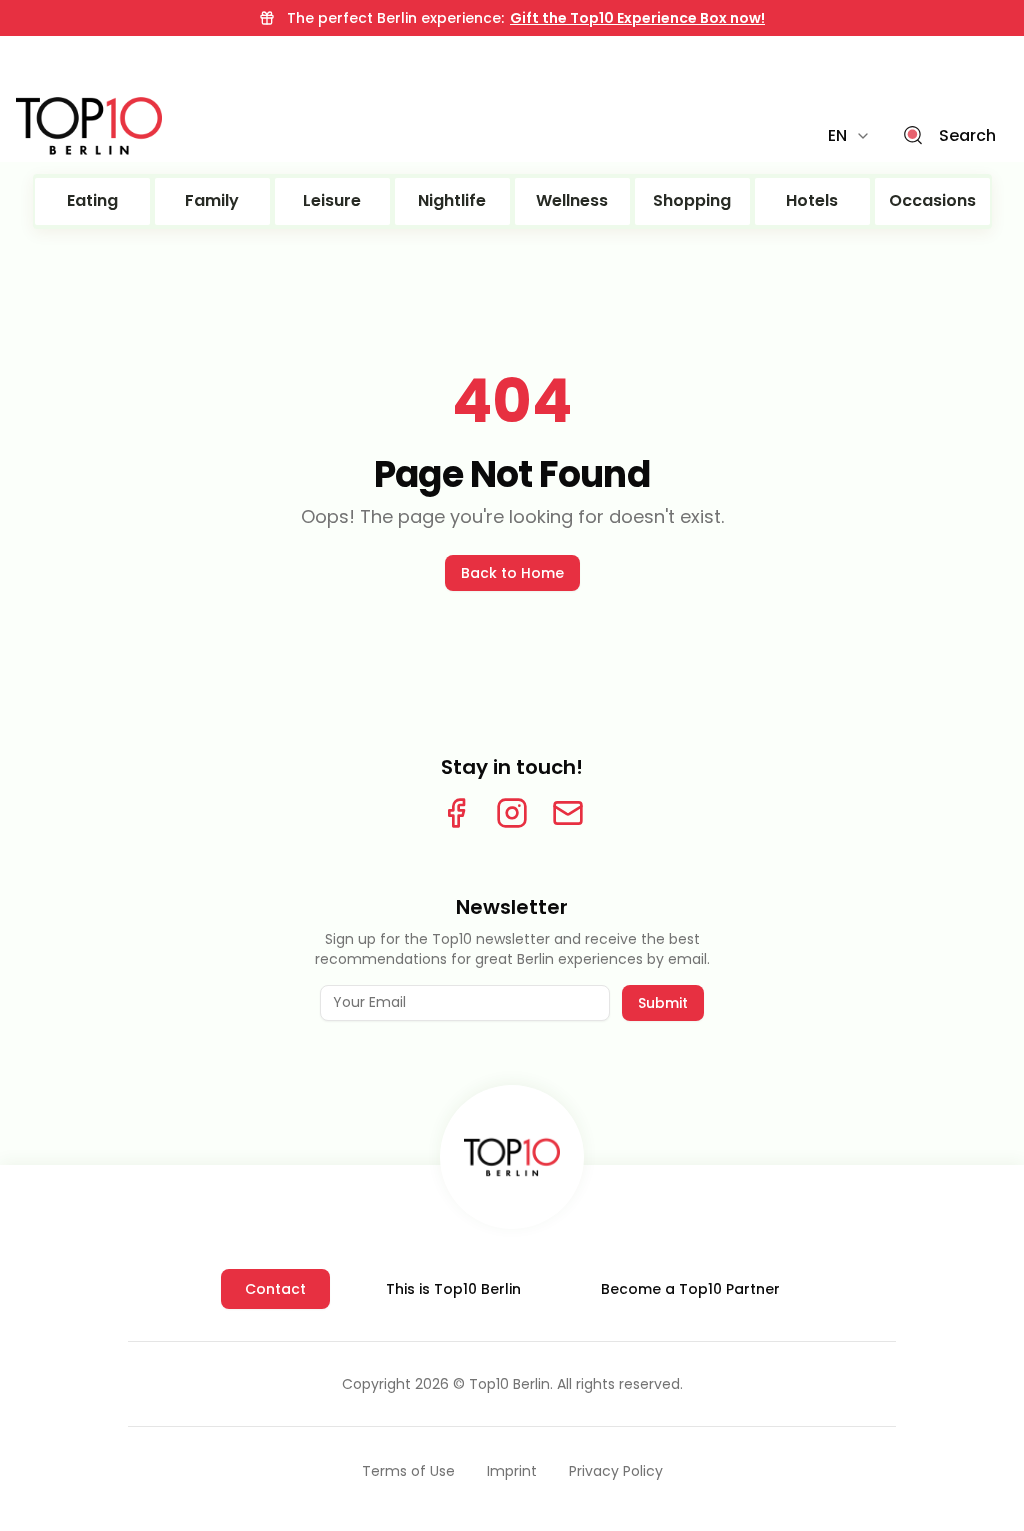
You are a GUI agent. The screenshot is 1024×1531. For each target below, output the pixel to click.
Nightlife (452, 200)
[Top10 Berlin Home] (512, 1157)
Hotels (812, 200)
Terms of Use (408, 1471)
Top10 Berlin (509, 1384)
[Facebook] (456, 813)
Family (212, 200)
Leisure (332, 200)
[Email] (568, 813)
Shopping (692, 200)
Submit (663, 1003)
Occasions (932, 200)
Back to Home (512, 573)
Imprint (512, 1471)
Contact (275, 1289)
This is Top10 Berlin (453, 1289)
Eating (92, 200)
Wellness (572, 200)
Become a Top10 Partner (690, 1289)
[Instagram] (512, 813)
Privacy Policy (616, 1471)
